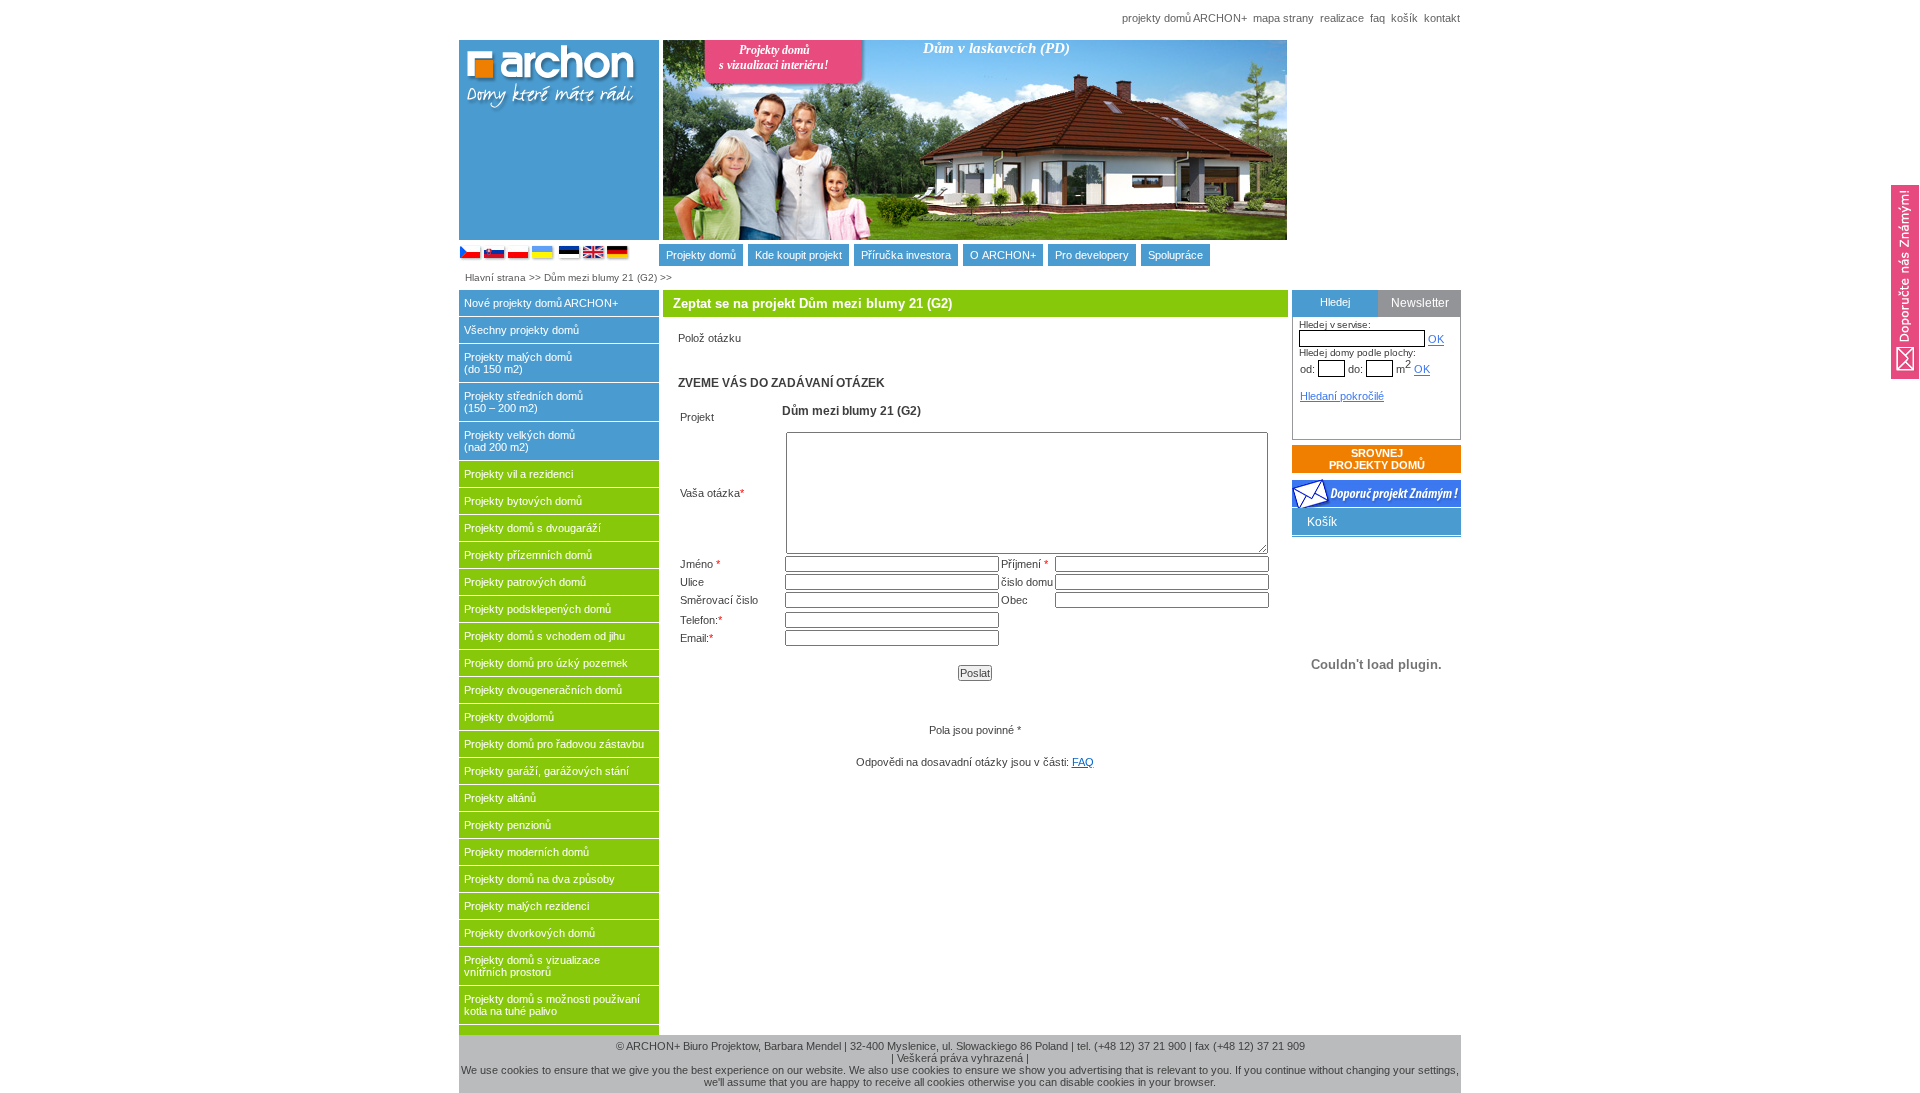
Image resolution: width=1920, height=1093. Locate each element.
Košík (1322, 522)
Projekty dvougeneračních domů (543, 690)
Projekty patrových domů (525, 582)
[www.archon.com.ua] (543, 257)
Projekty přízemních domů (528, 555)
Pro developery (1092, 255)
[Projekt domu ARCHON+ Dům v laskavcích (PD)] (1084, 157)
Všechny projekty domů (521, 330)
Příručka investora (906, 255)
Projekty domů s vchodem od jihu (544, 636)
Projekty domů (701, 255)
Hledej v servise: (1335, 324)
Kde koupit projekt (798, 255)
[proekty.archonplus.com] (570, 257)
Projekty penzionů (507, 825)
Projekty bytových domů (523, 501)
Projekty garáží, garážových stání (546, 771)
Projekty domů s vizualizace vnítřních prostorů (532, 966)
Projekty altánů (500, 798)
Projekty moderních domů (526, 852)
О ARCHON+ (1003, 255)
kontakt (1442, 18)
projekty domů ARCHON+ (1184, 18)
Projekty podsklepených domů (537, 609)
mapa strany (1283, 18)
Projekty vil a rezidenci (518, 474)
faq (1377, 18)
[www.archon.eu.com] (618, 257)
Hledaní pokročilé (1342, 396)
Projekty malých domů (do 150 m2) (518, 363)
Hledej (1335, 302)
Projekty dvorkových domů (529, 933)
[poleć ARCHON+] (1905, 385)
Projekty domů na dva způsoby (539, 879)
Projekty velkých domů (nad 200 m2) (519, 441)
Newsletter (1420, 303)
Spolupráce (1175, 255)
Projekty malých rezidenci (526, 906)
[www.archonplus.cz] (471, 257)
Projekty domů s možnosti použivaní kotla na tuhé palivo (552, 1005)
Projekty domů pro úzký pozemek (546, 663)
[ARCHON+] (519, 257)
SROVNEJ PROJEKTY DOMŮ (1377, 459)
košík (1404, 18)
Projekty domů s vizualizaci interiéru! (774, 57)
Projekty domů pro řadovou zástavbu (554, 744)
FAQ (1083, 762)
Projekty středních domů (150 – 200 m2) (523, 402)
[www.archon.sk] (495, 257)
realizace (1342, 18)
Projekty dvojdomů (509, 717)
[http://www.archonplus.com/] (594, 257)
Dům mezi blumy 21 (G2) (600, 277)
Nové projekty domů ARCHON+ (541, 303)
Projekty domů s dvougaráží (532, 528)
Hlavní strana (495, 277)
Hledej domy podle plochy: (1357, 352)
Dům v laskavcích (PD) (996, 48)
